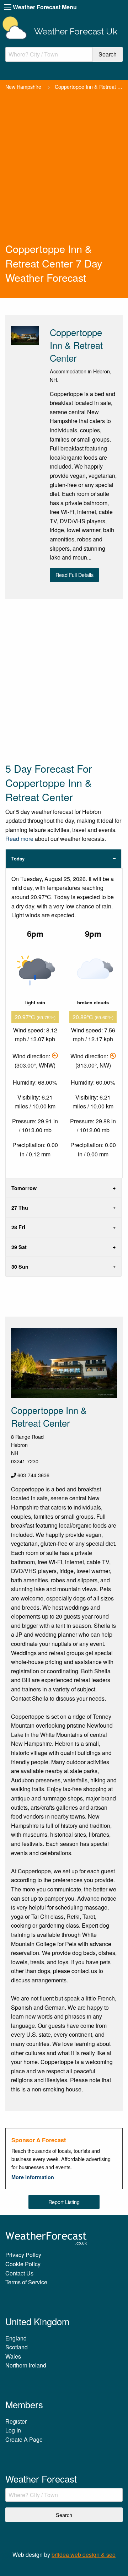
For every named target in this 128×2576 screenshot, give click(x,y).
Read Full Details (74, 575)
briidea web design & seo (84, 2555)
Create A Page (24, 2439)
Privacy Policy (23, 2255)
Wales (13, 2356)
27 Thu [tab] (20, 1208)
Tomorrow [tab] (24, 1188)
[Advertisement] (64, 174)
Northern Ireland (26, 2365)
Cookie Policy (23, 2264)
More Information (33, 2177)
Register (16, 2421)
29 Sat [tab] (19, 1247)
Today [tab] (18, 859)
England (16, 2338)
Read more (19, 839)
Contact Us (19, 2273)
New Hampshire (23, 87)
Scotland (17, 2347)
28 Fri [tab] (18, 1227)
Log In (13, 2430)
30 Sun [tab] (20, 1267)
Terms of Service (26, 2282)
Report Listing (64, 2202)
